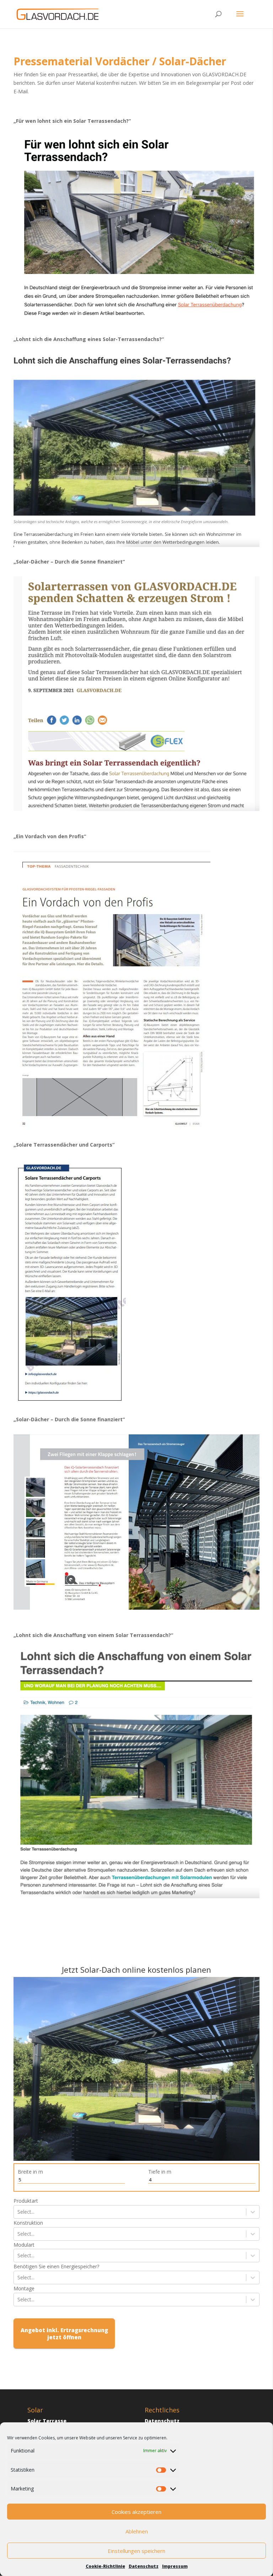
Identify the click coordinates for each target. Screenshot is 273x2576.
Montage (24, 2288)
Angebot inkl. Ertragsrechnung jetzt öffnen (64, 2334)
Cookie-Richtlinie (105, 2566)
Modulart (24, 2245)
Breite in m (30, 2172)
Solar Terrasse (47, 2421)
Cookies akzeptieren (136, 2512)
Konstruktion (28, 2223)
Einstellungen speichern (136, 2551)
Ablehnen (137, 2531)
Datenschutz (144, 2566)
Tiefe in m (160, 2172)
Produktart (26, 2201)
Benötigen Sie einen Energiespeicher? (56, 2266)
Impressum (175, 2566)
